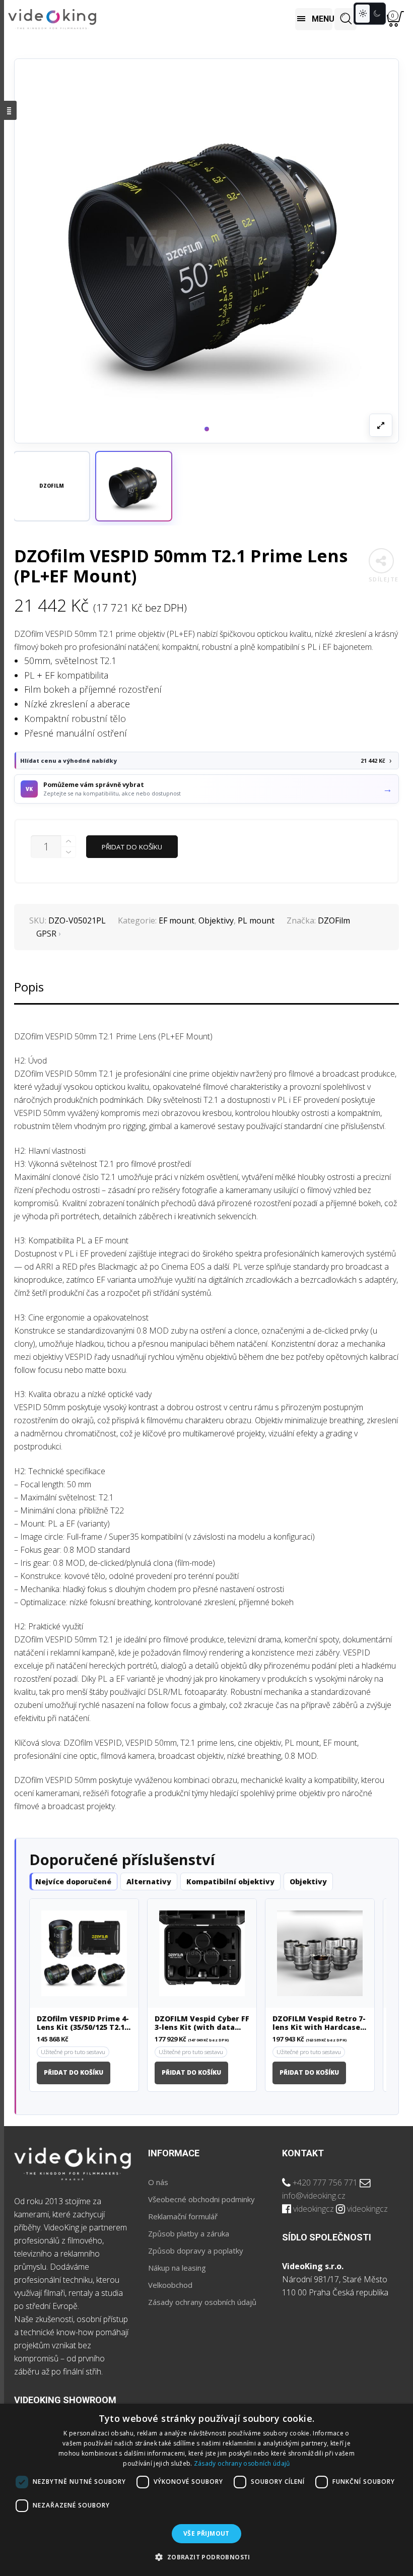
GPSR (46, 934)
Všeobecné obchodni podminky (201, 2199)
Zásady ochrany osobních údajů (202, 2302)
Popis (29, 987)
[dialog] (206, 2490)
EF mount (177, 920)
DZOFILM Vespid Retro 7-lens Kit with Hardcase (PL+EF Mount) (319, 2023)
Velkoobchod (170, 2285)
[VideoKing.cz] (52, 19)
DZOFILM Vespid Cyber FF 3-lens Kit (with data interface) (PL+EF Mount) (202, 2023)
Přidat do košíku (132, 847)
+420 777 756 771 (325, 2183)
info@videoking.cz (314, 2196)
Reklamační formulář (183, 2216)
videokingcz (314, 2209)
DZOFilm (334, 920)
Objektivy (216, 920)
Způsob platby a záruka (189, 2233)
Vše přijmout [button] (206, 2533)
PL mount (256, 920)
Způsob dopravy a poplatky (196, 2251)
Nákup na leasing (177, 2268)
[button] (134, 486)
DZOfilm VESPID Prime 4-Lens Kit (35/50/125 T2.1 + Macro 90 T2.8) (84, 2023)
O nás (158, 2182)
